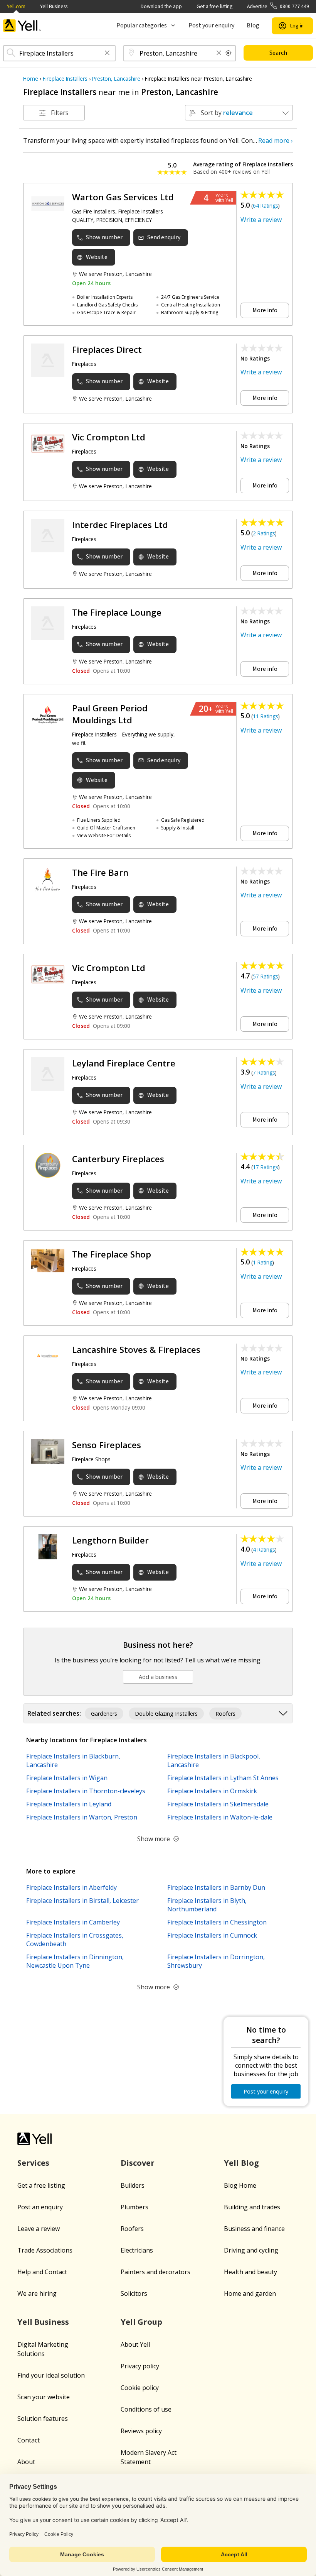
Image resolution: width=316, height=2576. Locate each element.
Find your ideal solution (51, 2375)
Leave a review (39, 2229)
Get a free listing (214, 6)
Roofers (132, 2229)
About (26, 2462)
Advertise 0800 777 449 (278, 6)
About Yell (135, 2344)
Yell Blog (241, 2163)
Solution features (43, 2419)
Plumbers (134, 2207)
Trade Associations (45, 2250)
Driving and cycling (251, 2250)
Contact (29, 2440)
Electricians (137, 2250)
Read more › (276, 140)
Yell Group (141, 2322)
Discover (138, 2163)
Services (33, 2163)
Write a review (261, 220)
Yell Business (54, 6)
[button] (107, 53)
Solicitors (134, 2293)
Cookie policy (140, 2388)
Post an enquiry (40, 2207)
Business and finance (254, 2229)
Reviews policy (141, 2431)
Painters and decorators (155, 2272)
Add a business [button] (158, 1677)
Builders (133, 2185)
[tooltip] (229, 53)
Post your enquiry (211, 25)
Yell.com (16, 6)
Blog (253, 25)
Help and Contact (42, 2272)
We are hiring (37, 2293)
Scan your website (44, 2397)
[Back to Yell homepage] (22, 26)
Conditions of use (146, 2409)
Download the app (161, 6)
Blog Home (240, 2185)
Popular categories (142, 25)
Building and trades (252, 2207)
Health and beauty (250, 2272)
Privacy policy (140, 2366)
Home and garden (250, 2293)
